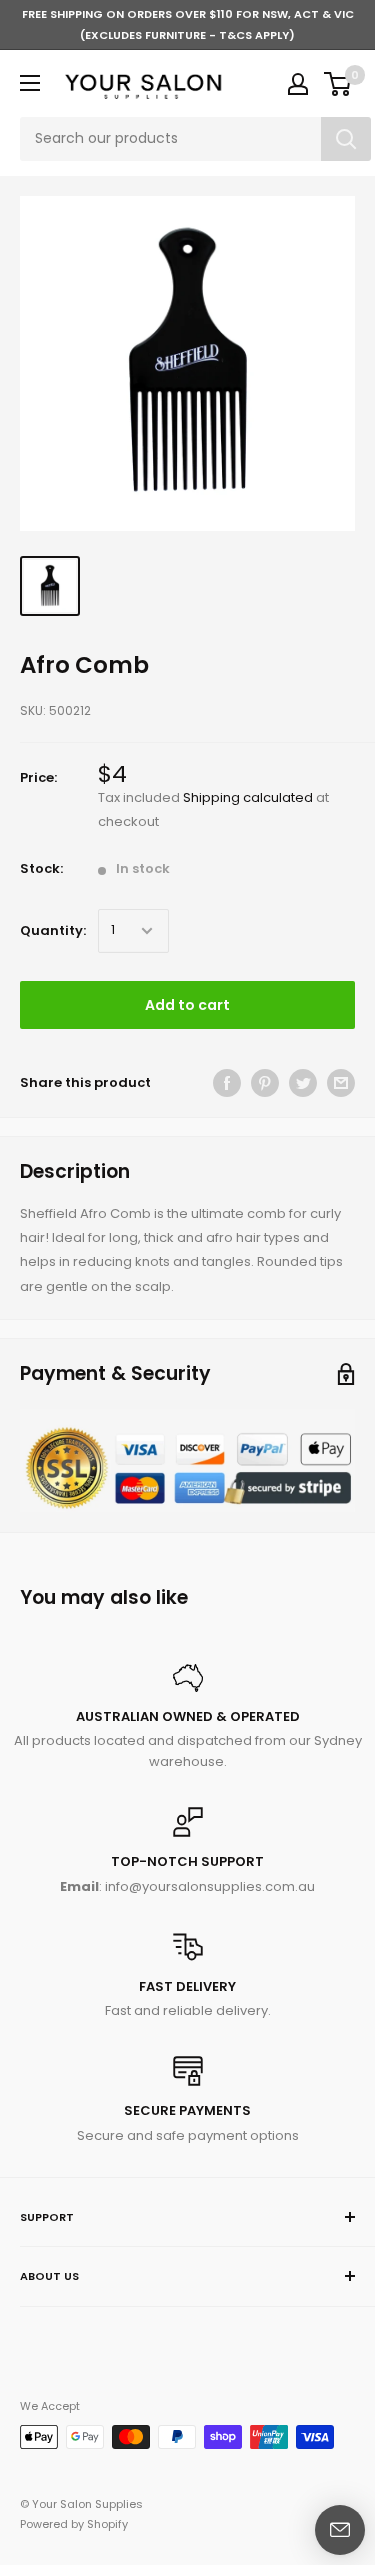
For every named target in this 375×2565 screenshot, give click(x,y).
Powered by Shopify (74, 2524)
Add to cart (187, 1005)
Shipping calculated (248, 797)
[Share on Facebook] (227, 1083)
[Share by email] (341, 1083)
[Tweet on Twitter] (303, 1083)
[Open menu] (30, 83)
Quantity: (53, 930)
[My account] (298, 84)
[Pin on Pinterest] (265, 1083)
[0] (338, 84)
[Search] (346, 139)
